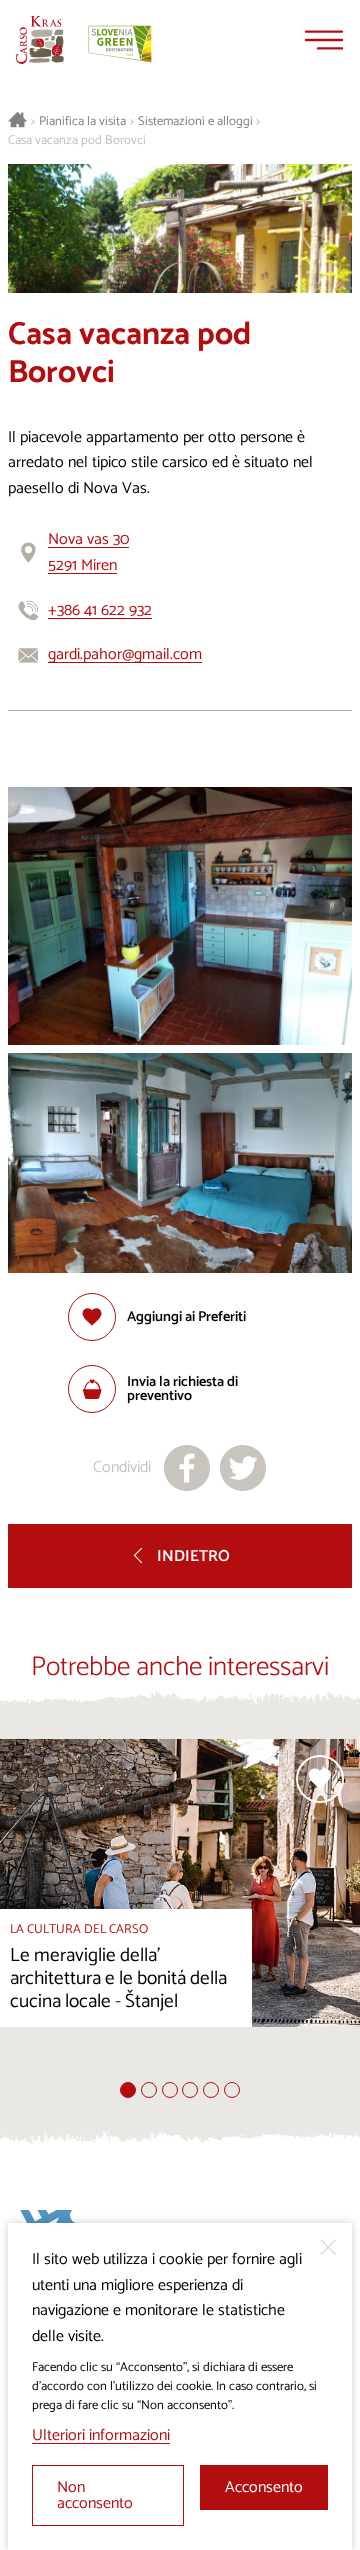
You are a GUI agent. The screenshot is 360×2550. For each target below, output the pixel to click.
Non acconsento (95, 2495)
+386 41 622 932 (100, 610)
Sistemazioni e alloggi (195, 122)
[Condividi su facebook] (187, 1468)
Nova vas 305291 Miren (88, 552)
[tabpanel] (180, 1910)
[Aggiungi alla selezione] (320, 1779)
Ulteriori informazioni (101, 2435)
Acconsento (264, 2487)
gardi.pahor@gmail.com (125, 654)
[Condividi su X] (243, 1468)
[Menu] (324, 40)
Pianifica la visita (82, 122)
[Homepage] (40, 40)
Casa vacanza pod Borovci (77, 141)
